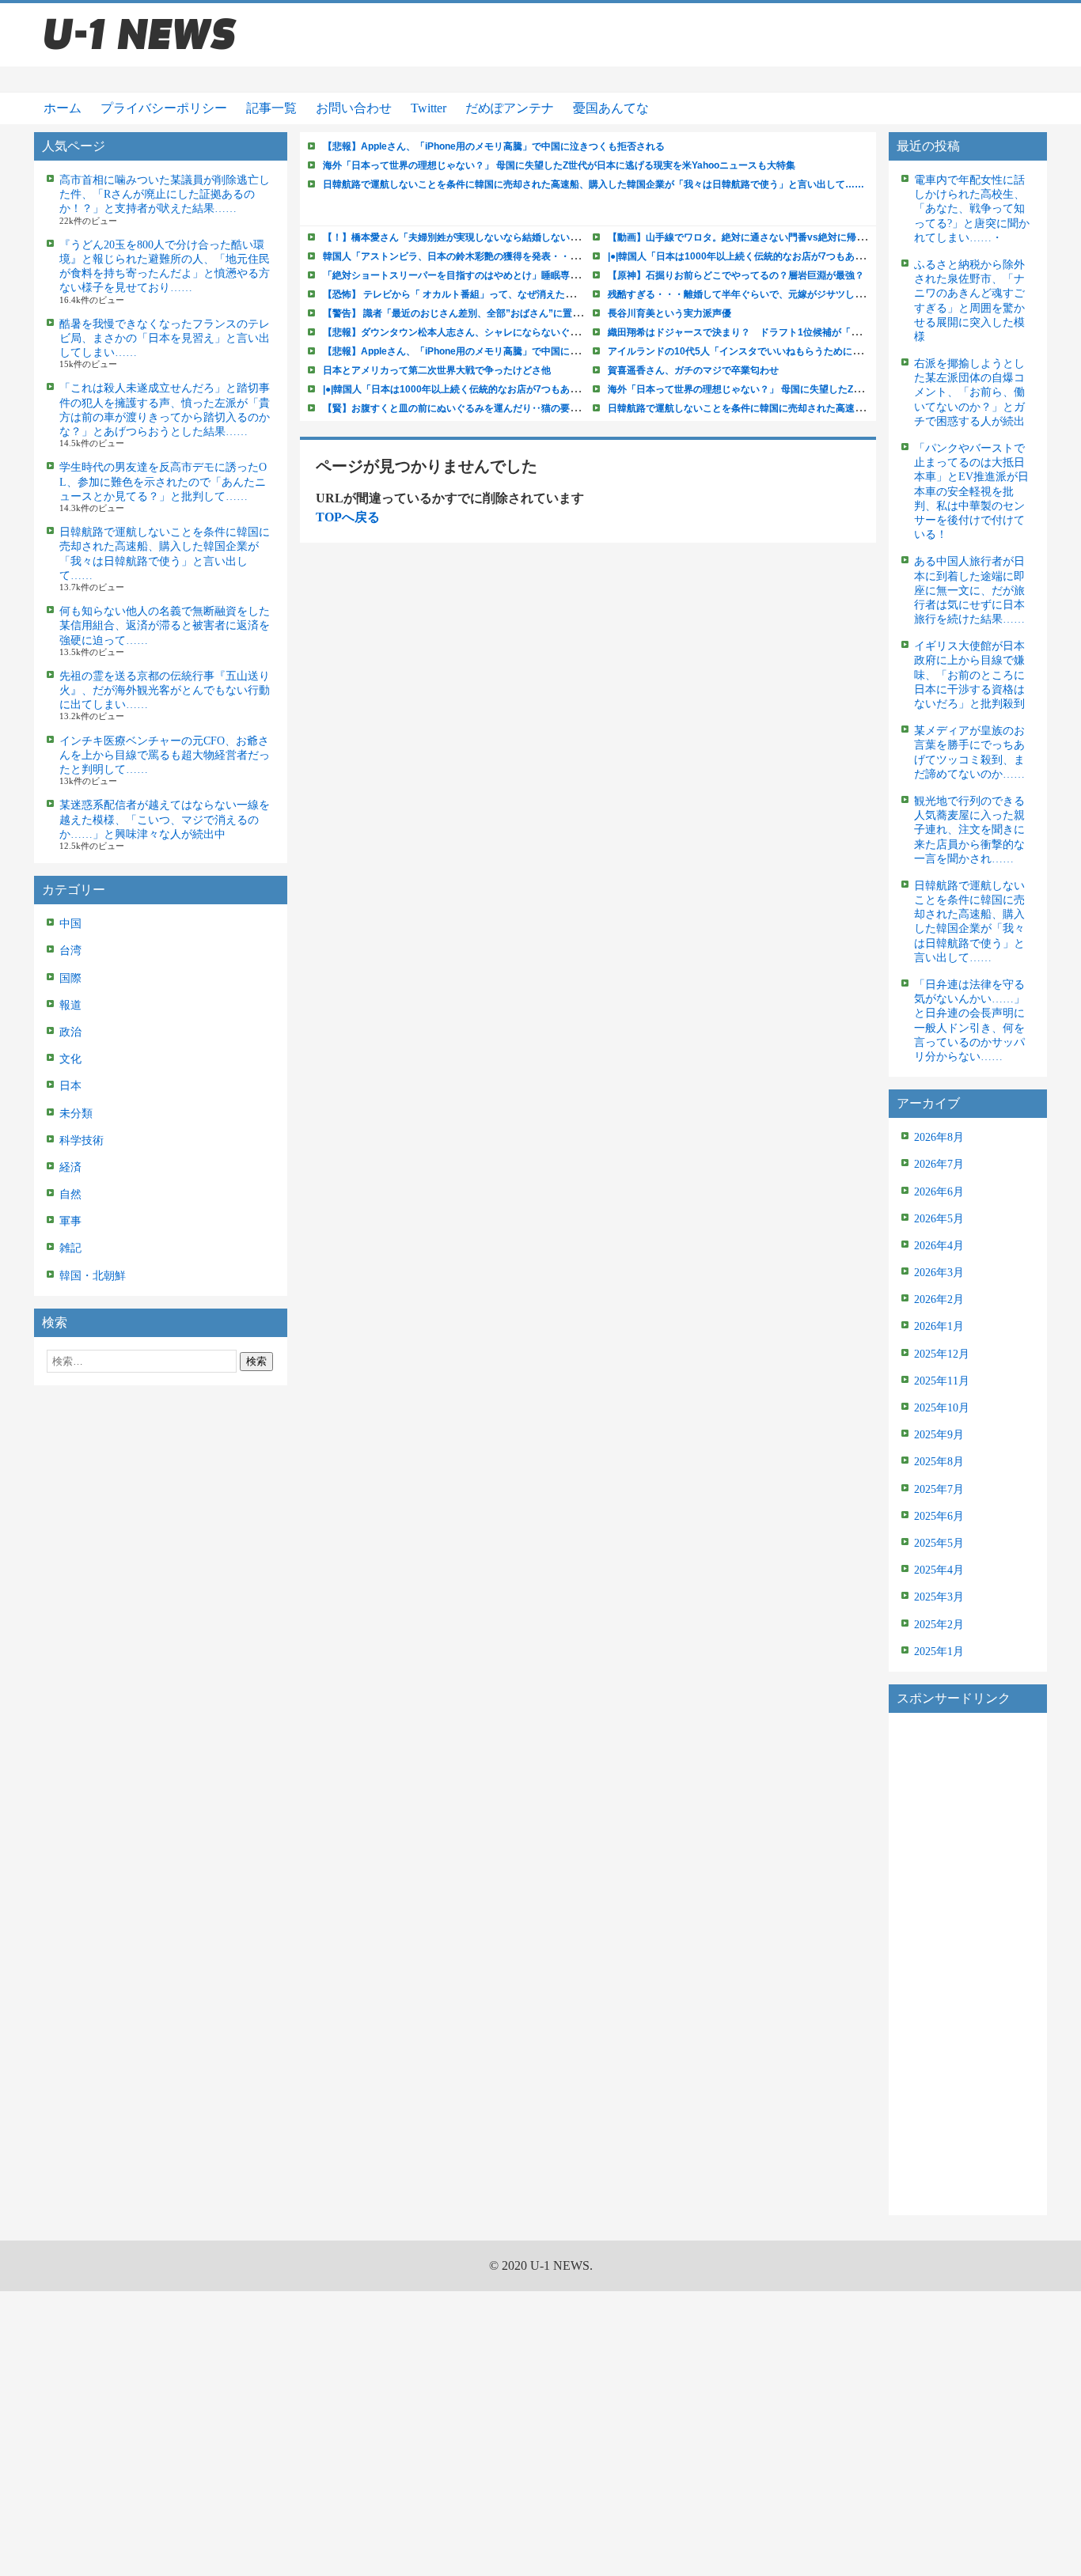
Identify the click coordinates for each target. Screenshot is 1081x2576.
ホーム (63, 108)
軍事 (70, 1221)
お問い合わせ (354, 108)
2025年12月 (942, 1354)
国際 (70, 978)
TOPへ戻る (348, 517)
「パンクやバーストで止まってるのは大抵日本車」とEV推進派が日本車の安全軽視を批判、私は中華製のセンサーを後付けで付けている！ (971, 491)
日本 (70, 1086)
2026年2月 (939, 1299)
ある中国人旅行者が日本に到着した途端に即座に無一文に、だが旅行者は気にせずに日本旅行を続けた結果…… (969, 590)
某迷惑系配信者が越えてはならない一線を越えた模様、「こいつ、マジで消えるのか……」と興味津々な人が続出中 (165, 819)
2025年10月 (942, 1408)
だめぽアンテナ (510, 108)
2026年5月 (939, 1219)
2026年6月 (939, 1192)
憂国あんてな (611, 108)
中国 (70, 924)
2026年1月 (939, 1326)
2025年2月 (939, 1625)
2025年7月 (939, 1489)
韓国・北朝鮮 (93, 1276)
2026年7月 (939, 1164)
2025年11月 (942, 1381)
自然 (70, 1194)
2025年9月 (939, 1435)
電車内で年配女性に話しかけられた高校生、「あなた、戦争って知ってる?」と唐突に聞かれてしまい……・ (972, 209)
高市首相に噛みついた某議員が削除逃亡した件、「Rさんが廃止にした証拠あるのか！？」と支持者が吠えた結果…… (165, 194)
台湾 (70, 951)
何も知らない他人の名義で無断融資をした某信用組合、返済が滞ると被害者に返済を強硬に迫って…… (165, 625)
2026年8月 (939, 1137)
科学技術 (82, 1140)
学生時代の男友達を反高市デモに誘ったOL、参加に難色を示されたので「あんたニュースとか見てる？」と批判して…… (163, 481)
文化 (70, 1059)
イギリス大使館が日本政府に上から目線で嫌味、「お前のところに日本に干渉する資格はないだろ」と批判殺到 (969, 675)
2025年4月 (939, 1570)
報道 (70, 1005)
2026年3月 (939, 1273)
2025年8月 (939, 1462)
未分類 (76, 1114)
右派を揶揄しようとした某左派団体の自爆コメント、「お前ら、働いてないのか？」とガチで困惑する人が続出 (969, 392)
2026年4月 (939, 1246)
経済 (70, 1167)
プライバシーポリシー (164, 108)
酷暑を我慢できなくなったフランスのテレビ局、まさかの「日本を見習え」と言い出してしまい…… (165, 338)
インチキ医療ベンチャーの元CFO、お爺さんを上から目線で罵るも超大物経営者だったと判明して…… (165, 755)
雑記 (70, 1248)
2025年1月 (939, 1652)
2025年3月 (939, 1597)
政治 (70, 1032)
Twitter (429, 108)
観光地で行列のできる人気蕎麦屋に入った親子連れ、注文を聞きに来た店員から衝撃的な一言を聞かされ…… (969, 830)
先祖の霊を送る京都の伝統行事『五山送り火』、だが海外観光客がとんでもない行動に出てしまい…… (165, 690)
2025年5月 (939, 1543)
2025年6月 (939, 1516)
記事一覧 (271, 108)
